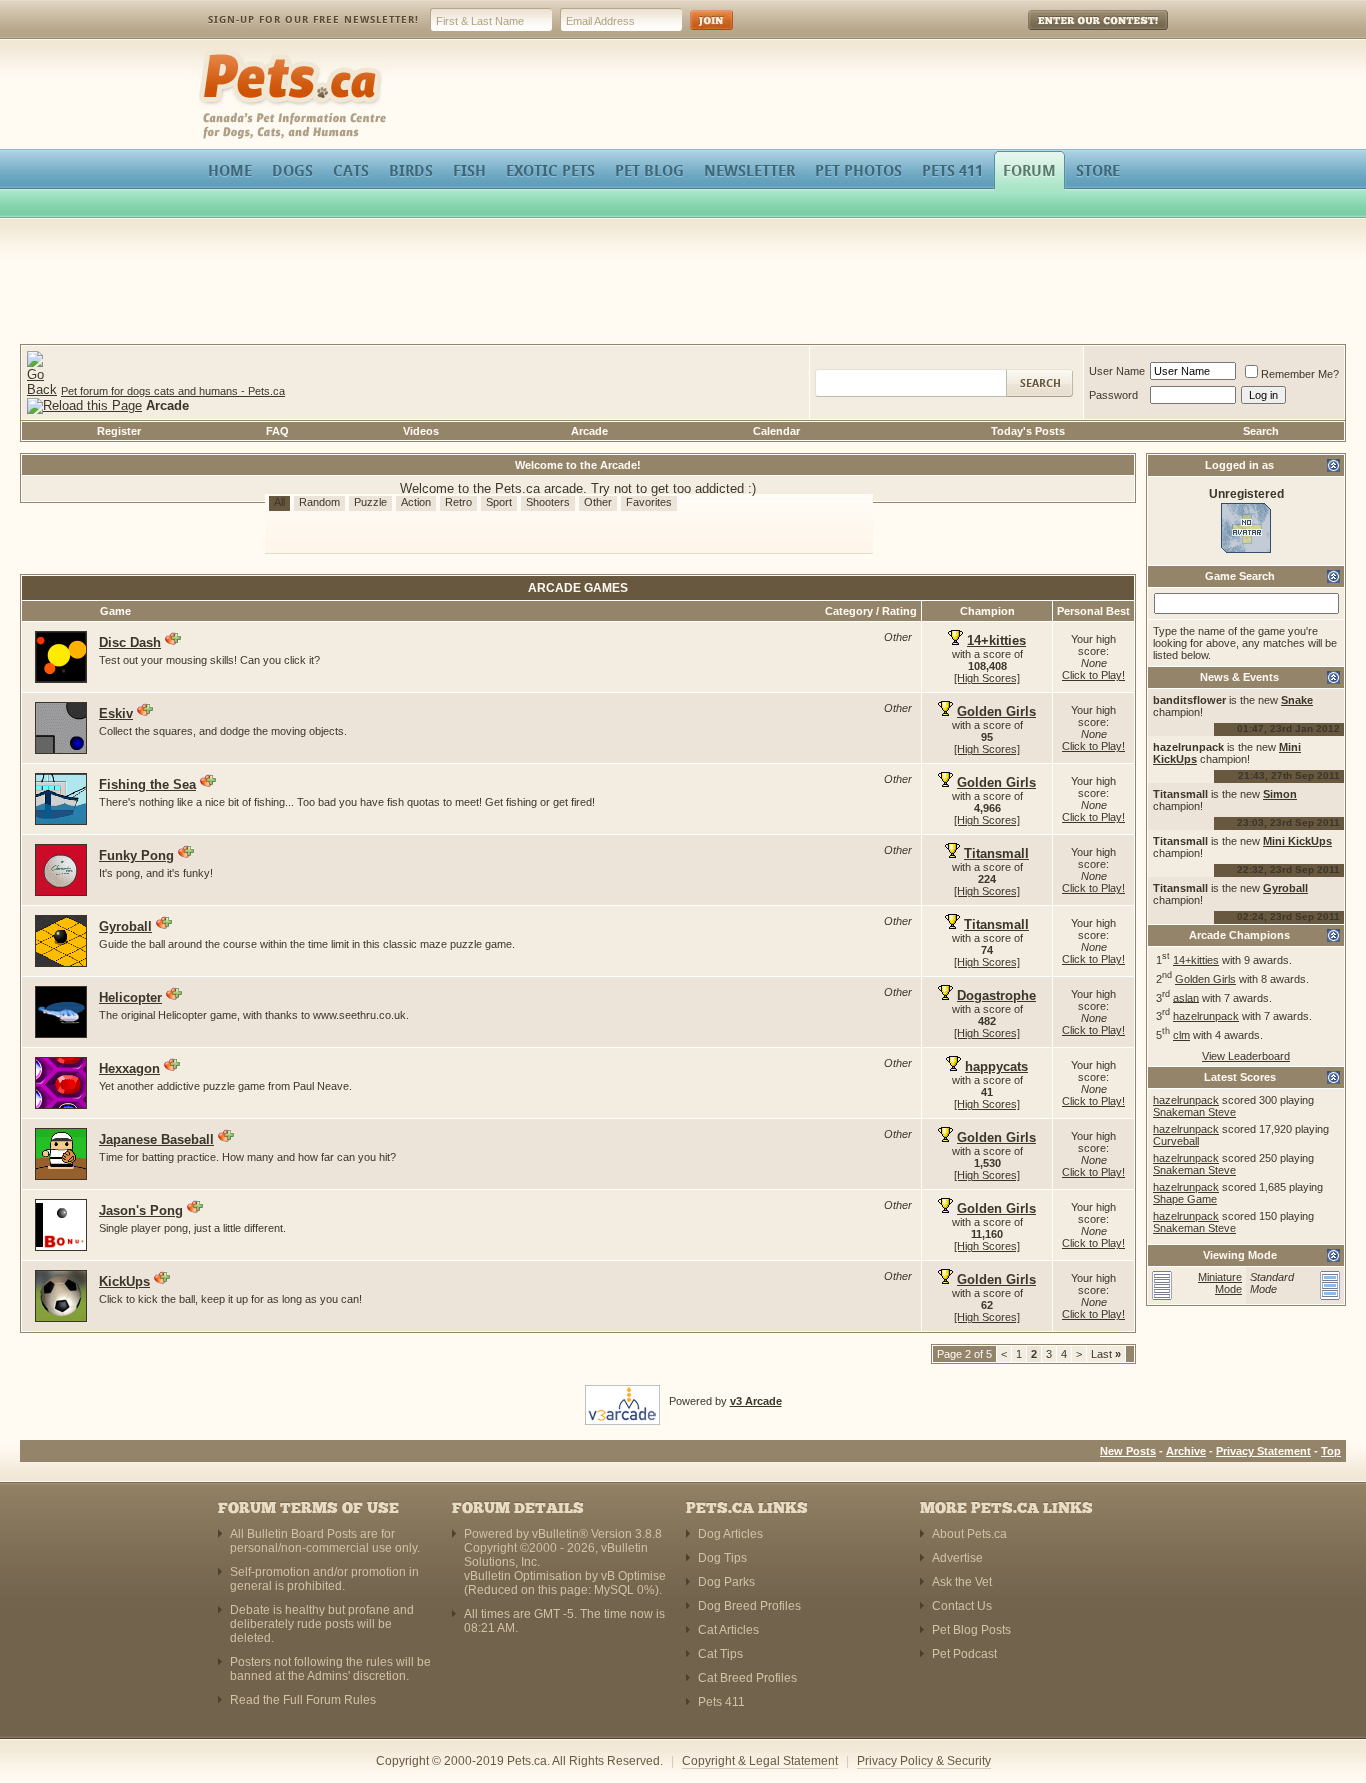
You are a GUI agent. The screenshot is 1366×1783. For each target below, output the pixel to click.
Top (1331, 1451)
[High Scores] (987, 678)
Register (119, 431)
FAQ (277, 431)
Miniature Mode (1220, 1283)
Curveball (1176, 1141)
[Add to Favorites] (173, 639)
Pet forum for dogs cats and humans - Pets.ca (173, 391)
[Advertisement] (683, 284)
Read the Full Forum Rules (303, 1700)
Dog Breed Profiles (749, 1606)
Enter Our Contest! (1071, 34)
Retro (458, 502)
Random (319, 502)
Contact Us (962, 1606)
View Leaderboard (1246, 1056)
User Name (1117, 371)
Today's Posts (1028, 431)
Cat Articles (728, 1630)
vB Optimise (633, 1576)
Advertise (957, 1558)
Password (1113, 395)
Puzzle (370, 502)
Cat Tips (720, 1654)
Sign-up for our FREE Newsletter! (313, 19)
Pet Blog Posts (971, 1630)
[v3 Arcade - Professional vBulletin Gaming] (622, 1401)
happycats (996, 1066)
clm (1181, 1035)
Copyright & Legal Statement (760, 1761)
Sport (499, 502)
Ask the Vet (962, 1582)
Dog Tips (722, 1558)
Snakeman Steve (1194, 1112)
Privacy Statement (1263, 1451)
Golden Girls (1205, 979)
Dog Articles (730, 1534)
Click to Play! (1093, 675)
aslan (1186, 997)
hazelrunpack (1206, 1016)
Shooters (548, 502)
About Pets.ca (969, 1534)
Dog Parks (726, 1582)
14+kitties (1196, 960)
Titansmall (996, 853)
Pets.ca (220, 55)
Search (1261, 431)
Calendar (776, 431)
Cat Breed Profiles (747, 1678)
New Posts (1128, 1451)
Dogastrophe (996, 995)
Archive (1186, 1451)
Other (598, 502)
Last (1106, 1354)
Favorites (649, 502)
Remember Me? (1300, 374)
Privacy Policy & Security (924, 1761)
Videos (421, 431)
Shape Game (1185, 1199)
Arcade (589, 431)
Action (416, 502)
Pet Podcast (964, 1654)
